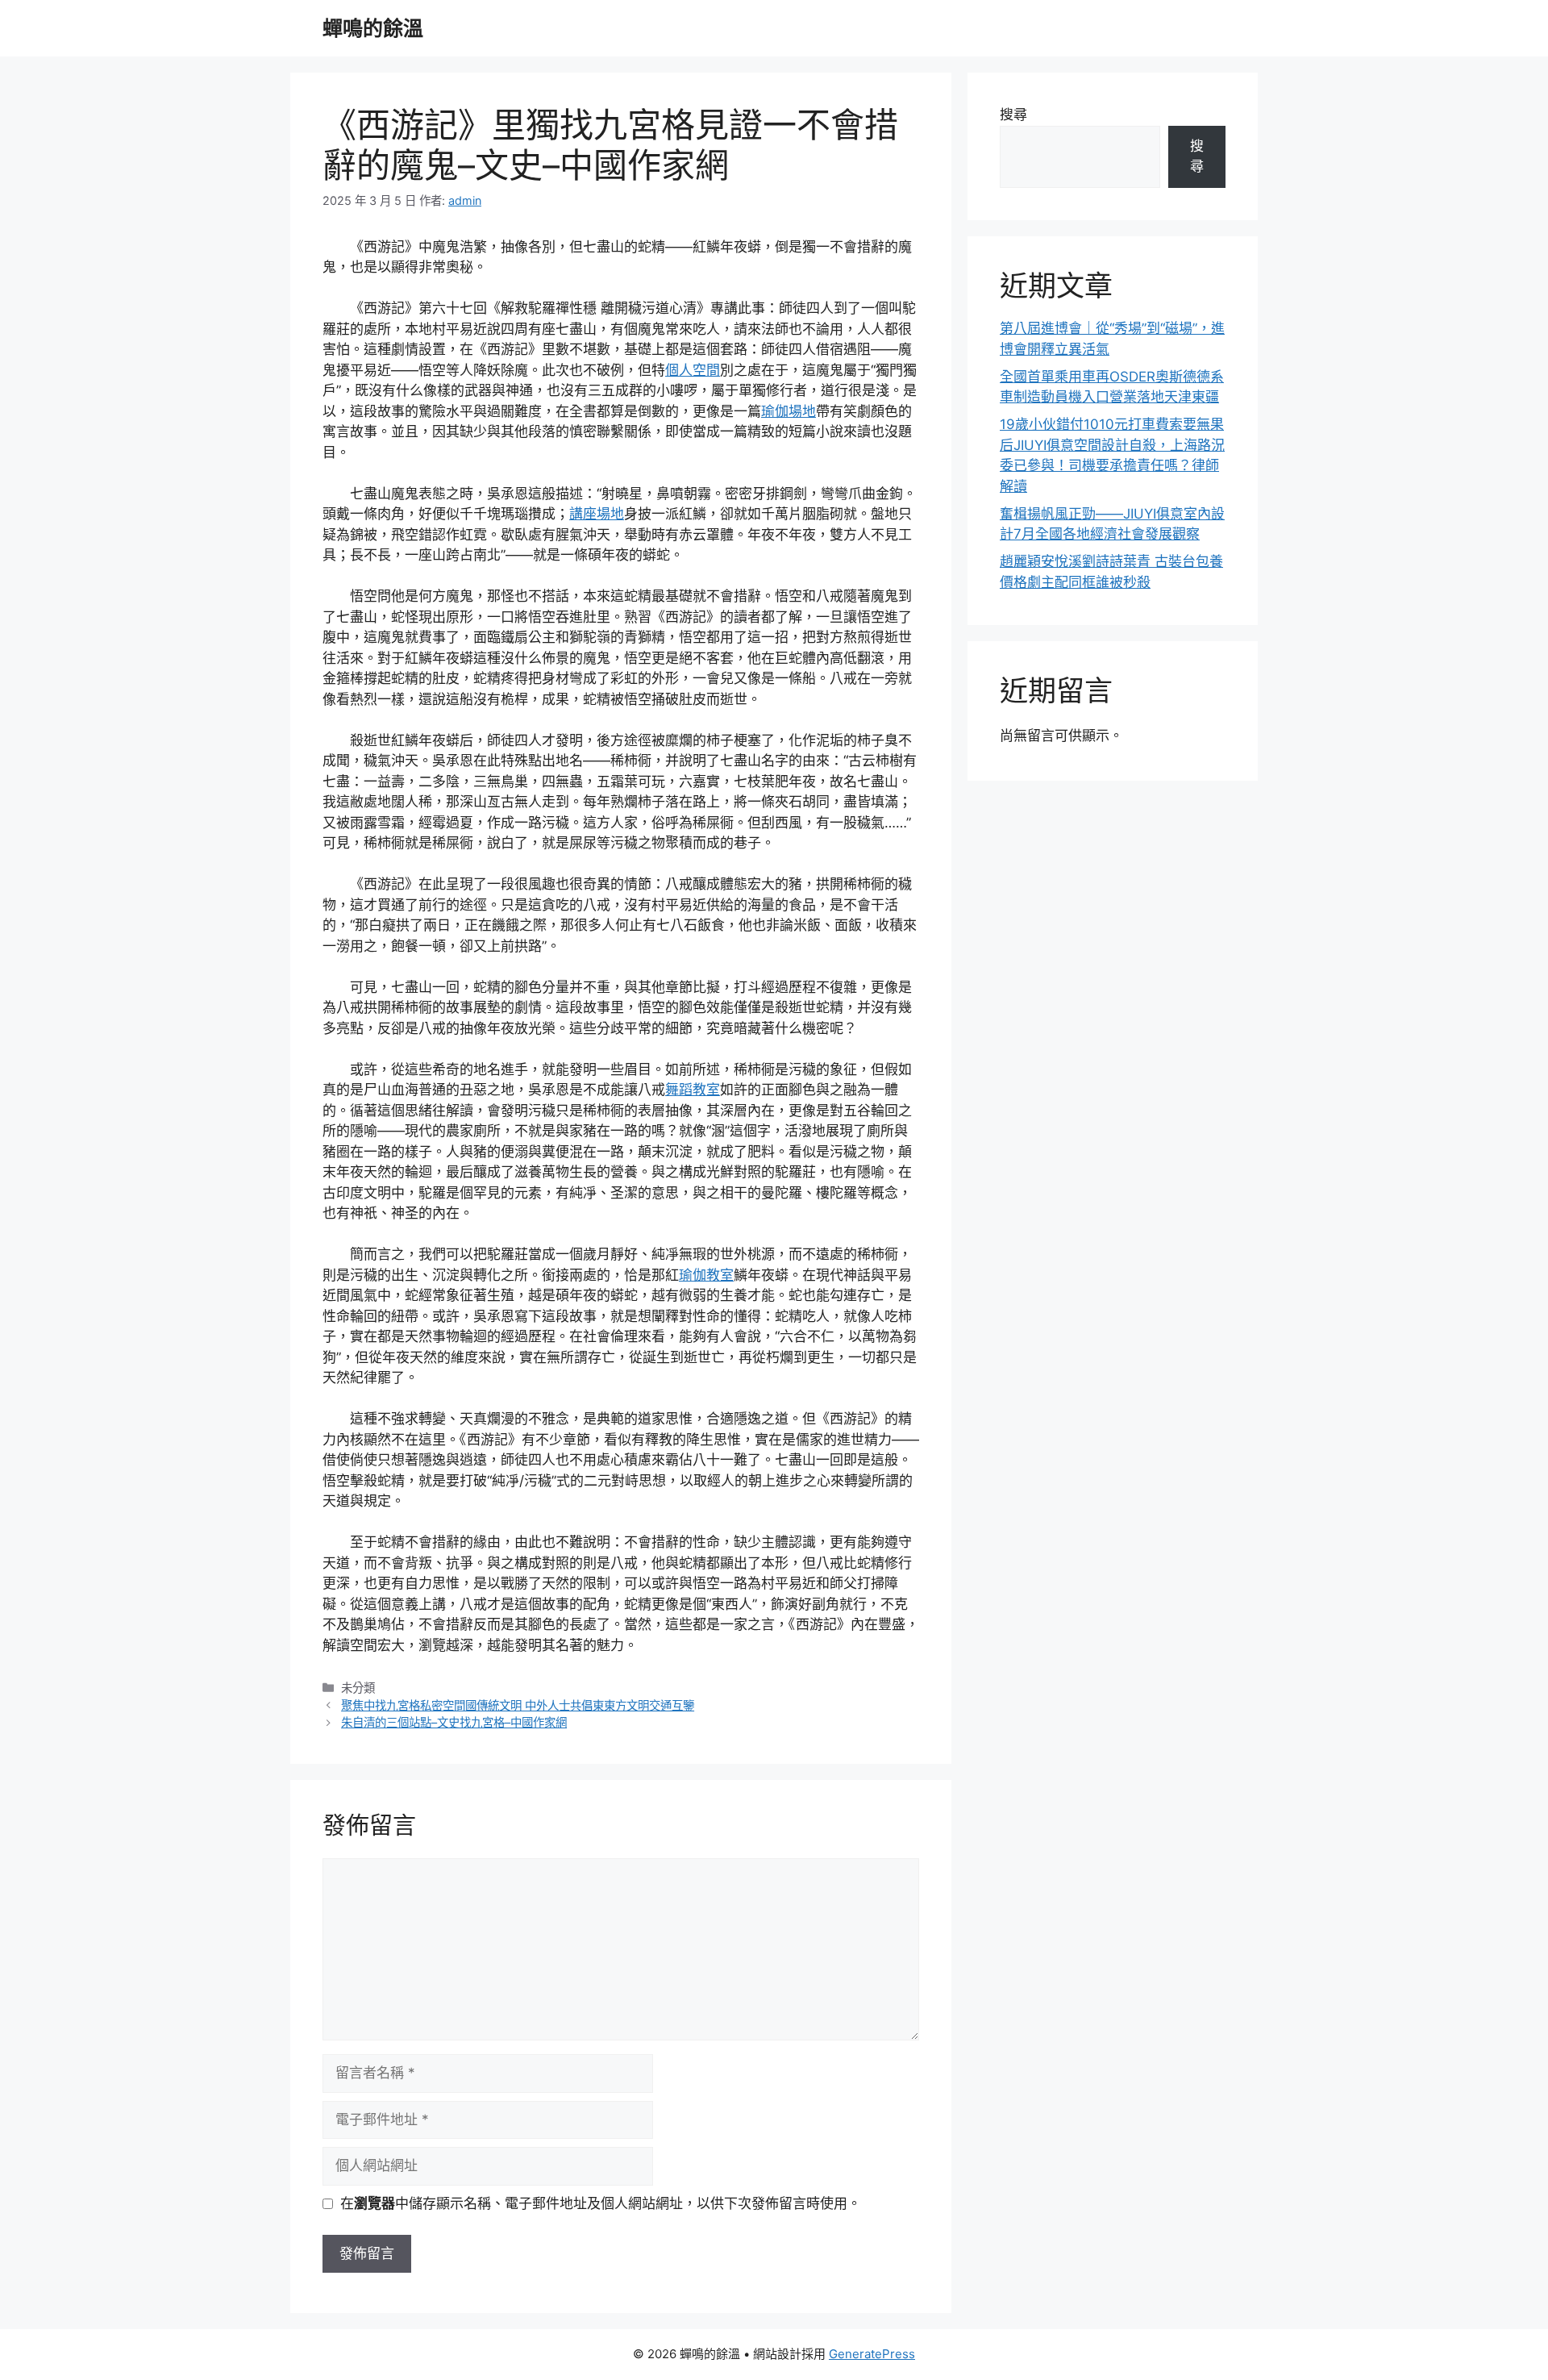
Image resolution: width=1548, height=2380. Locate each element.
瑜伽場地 (789, 411)
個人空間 (693, 370)
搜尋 (1013, 115)
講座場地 (597, 514)
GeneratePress (872, 2354)
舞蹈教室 (693, 1090)
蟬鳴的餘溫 (373, 28)
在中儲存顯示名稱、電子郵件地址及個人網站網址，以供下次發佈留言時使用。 (601, 2203)
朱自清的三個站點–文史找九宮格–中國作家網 (454, 1722)
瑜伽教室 (706, 1275)
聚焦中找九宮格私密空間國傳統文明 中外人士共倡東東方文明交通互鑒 (518, 1705)
